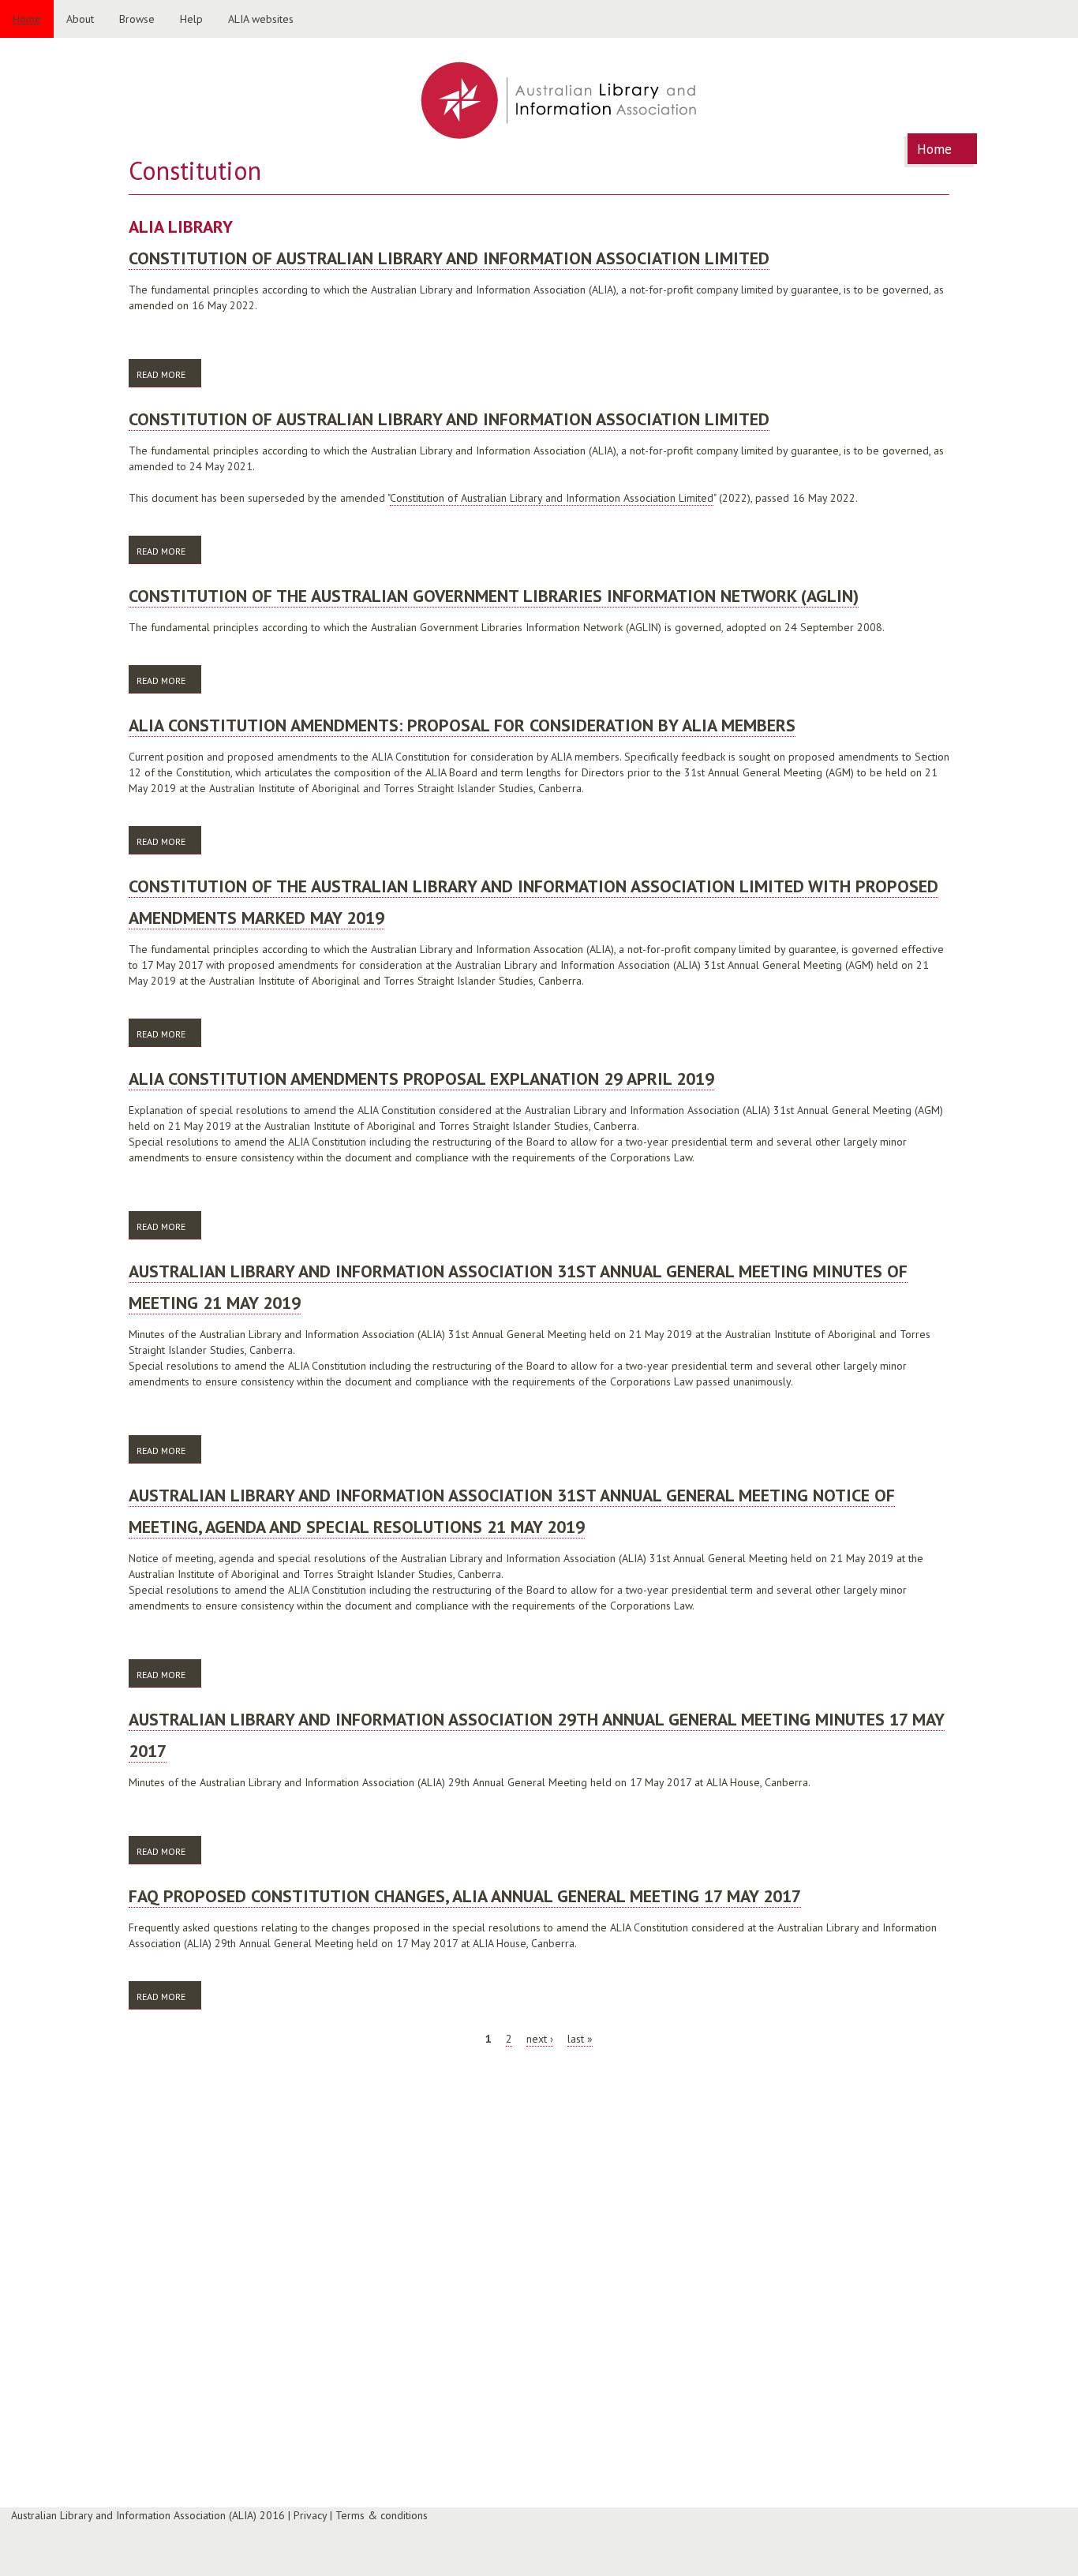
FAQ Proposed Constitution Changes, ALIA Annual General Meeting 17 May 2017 (465, 1896)
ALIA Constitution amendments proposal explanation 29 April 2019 (421, 1079)
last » (580, 2039)
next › (540, 2039)
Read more (169, 374)
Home (27, 19)
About (80, 19)
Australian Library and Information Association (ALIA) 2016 (148, 2515)
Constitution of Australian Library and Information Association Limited (449, 258)
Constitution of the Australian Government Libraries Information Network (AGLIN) (494, 596)
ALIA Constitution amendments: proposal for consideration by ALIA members (462, 725)
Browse (137, 19)
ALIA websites (261, 19)
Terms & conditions (382, 2515)
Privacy (310, 2515)
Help (191, 19)
